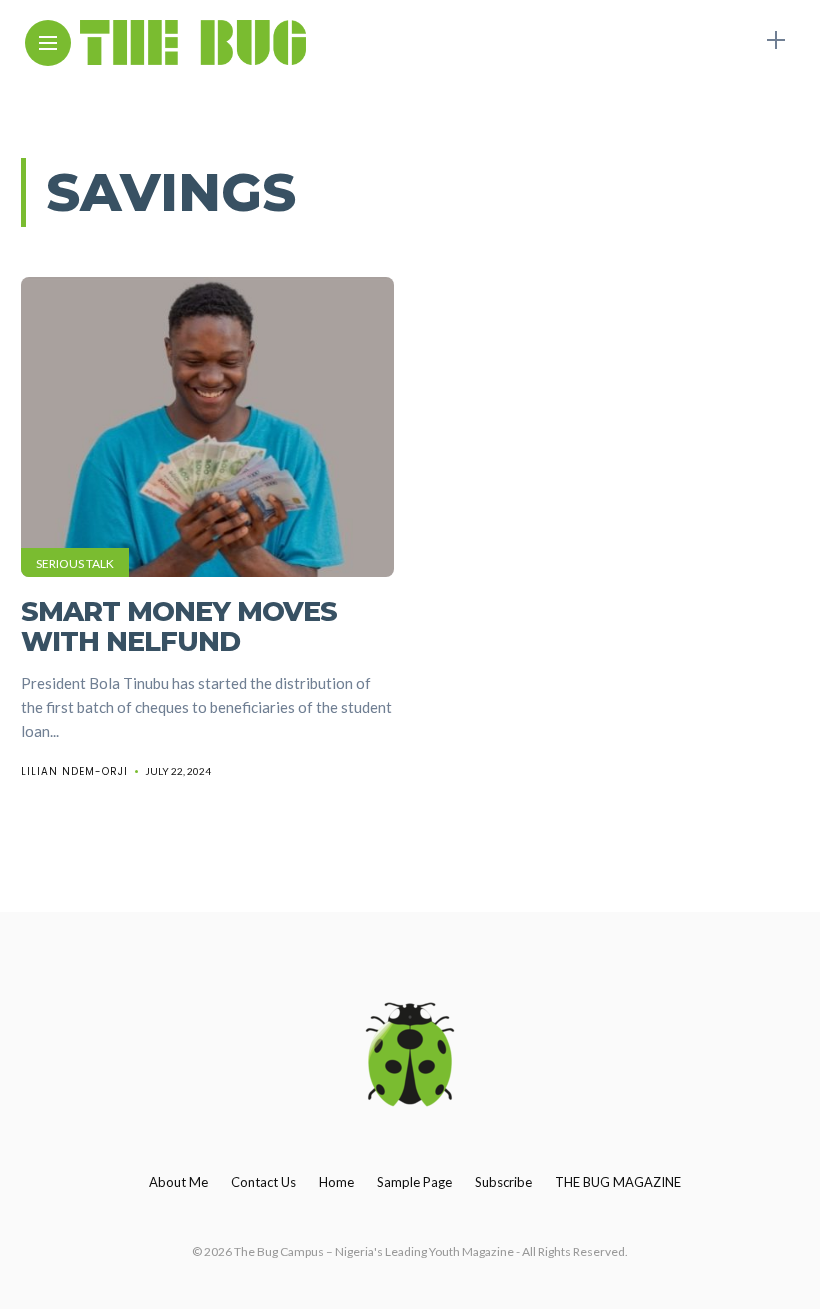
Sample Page (414, 1182)
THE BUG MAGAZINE (618, 1182)
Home (336, 1182)
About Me (178, 1182)
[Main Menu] (48, 43)
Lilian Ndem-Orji (74, 771)
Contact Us (263, 1182)
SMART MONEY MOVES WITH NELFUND (179, 626)
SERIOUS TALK (75, 563)
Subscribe (503, 1182)
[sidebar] (776, 40)
